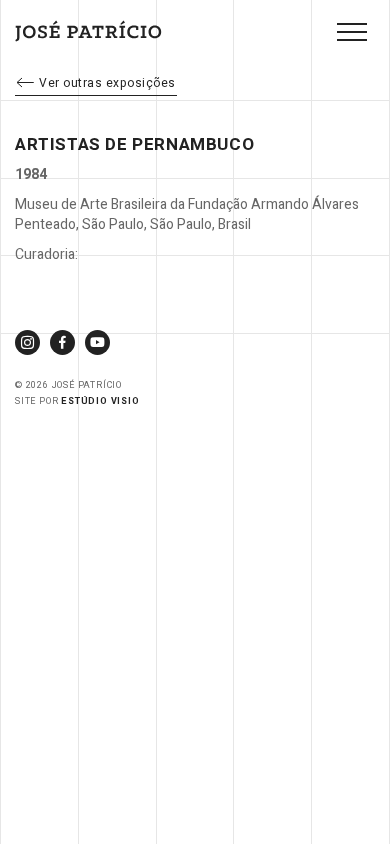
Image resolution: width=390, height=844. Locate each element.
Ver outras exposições (107, 83)
